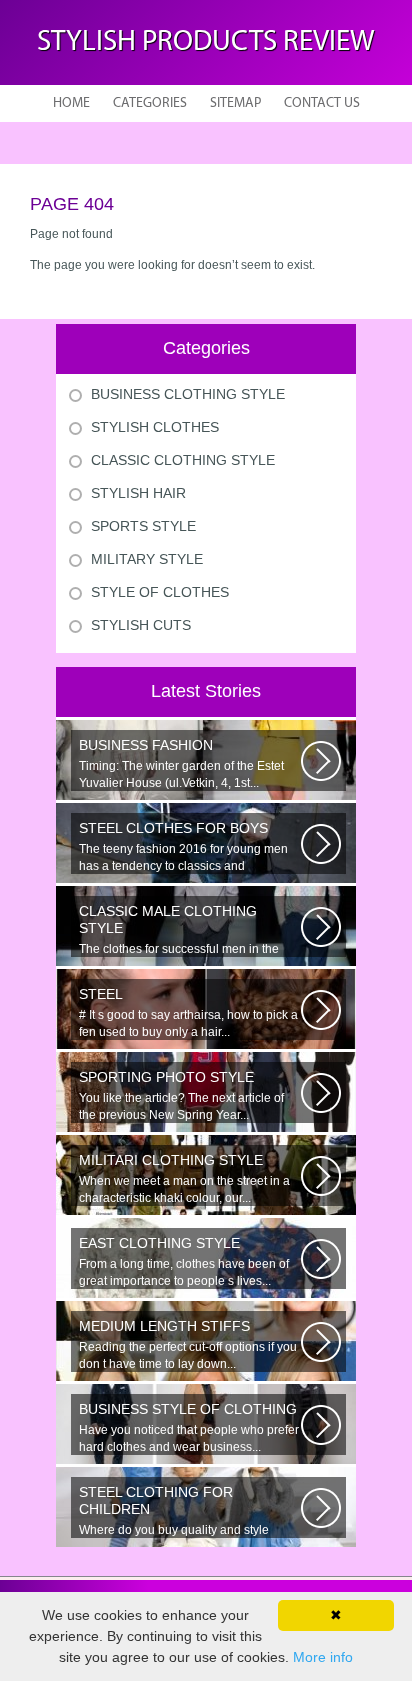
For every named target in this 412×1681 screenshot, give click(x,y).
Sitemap (235, 103)
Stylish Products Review (206, 42)
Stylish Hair (138, 493)
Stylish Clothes (155, 427)
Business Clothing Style (188, 394)
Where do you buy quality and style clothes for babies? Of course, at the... (180, 1511)
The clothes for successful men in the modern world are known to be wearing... (189, 930)
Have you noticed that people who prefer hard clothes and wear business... (189, 1427)
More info (323, 1657)
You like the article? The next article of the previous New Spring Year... (181, 1095)
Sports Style (143, 526)
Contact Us (322, 103)
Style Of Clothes (160, 592)
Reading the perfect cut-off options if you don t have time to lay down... (188, 1344)
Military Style (147, 559)
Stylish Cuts (141, 625)
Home (71, 103)
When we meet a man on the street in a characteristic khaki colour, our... (184, 1178)
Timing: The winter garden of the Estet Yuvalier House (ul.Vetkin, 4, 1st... (181, 763)
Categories (150, 103)
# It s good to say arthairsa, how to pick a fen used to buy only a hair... (188, 1012)
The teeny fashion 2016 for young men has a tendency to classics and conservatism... (183, 847)
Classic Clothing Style (183, 460)
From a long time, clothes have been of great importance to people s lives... (184, 1261)
